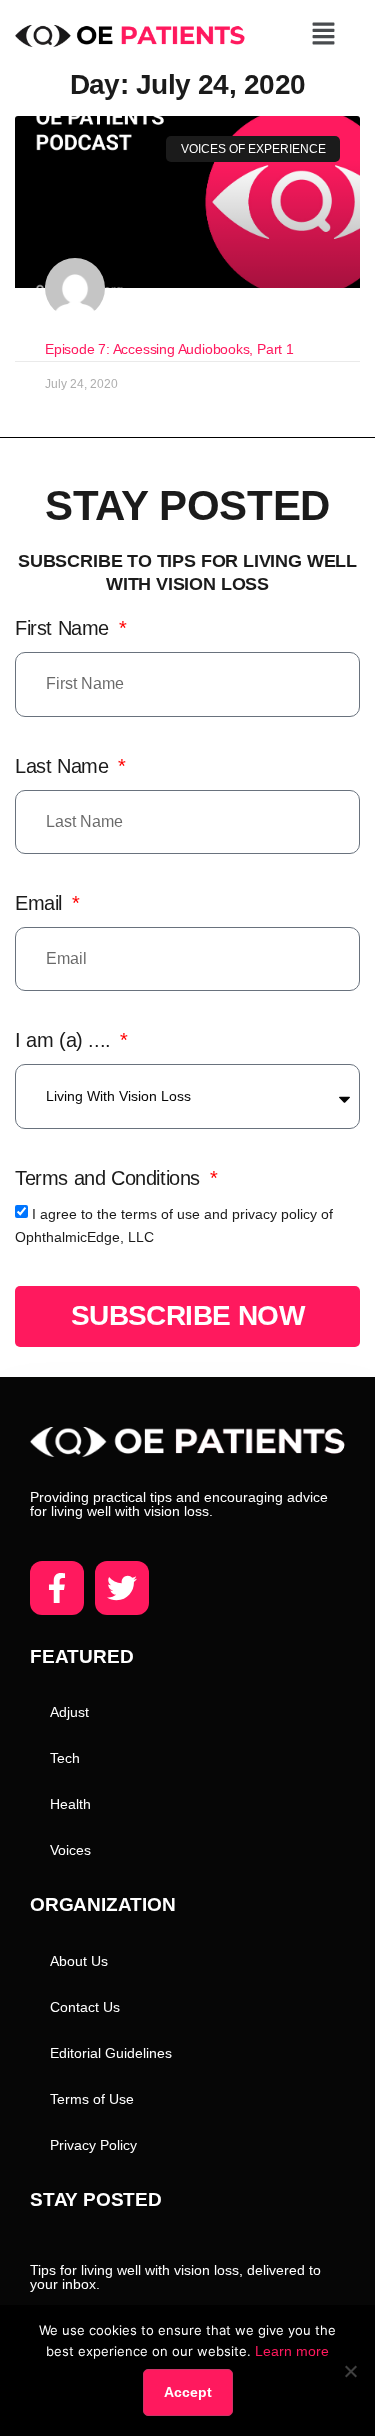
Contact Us (85, 2007)
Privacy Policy (93, 2145)
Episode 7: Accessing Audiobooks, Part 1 (169, 349)
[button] (323, 35)
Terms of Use (92, 2099)
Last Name (64, 766)
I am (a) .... (65, 1040)
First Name (65, 628)
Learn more (292, 2351)
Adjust (69, 1712)
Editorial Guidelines (111, 2053)
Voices (70, 1850)
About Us (79, 1961)
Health (70, 1804)
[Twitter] (122, 1588)
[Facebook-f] (57, 1588)
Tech (65, 1758)
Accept (188, 2392)
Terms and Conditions (110, 1178)
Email (41, 903)
